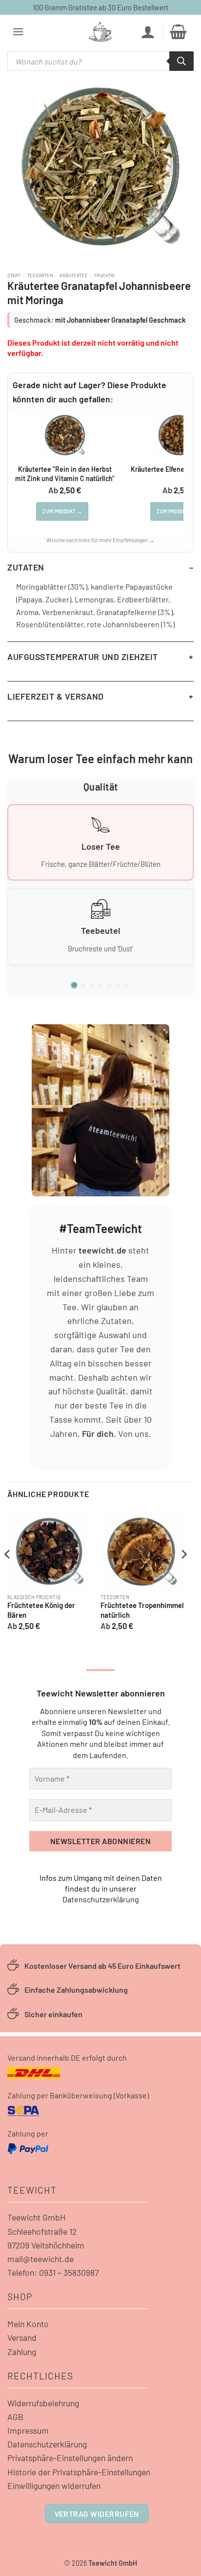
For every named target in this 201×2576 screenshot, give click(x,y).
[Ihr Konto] (148, 32)
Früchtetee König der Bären (41, 1610)
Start (14, 275)
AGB (15, 2417)
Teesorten (40, 275)
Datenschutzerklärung (101, 1899)
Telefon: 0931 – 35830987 (53, 2272)
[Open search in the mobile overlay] (100, 61)
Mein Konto (28, 2324)
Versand (22, 2337)
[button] (18, 32)
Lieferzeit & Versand (56, 696)
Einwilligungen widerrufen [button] (54, 2486)
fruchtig (104, 275)
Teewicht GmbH (37, 2217)
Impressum (28, 2430)
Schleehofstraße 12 (42, 2231)
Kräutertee (74, 275)
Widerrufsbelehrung (43, 2403)
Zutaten (26, 567)
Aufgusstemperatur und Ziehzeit (83, 657)
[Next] (183, 1574)
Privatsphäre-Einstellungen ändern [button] (70, 2458)
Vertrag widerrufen (97, 2514)
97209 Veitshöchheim (46, 2245)
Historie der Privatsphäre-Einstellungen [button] (79, 2472)
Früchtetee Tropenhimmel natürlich (142, 1610)
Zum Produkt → (62, 511)
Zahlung (22, 2352)
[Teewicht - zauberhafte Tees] (100, 32)
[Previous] (8, 1574)
